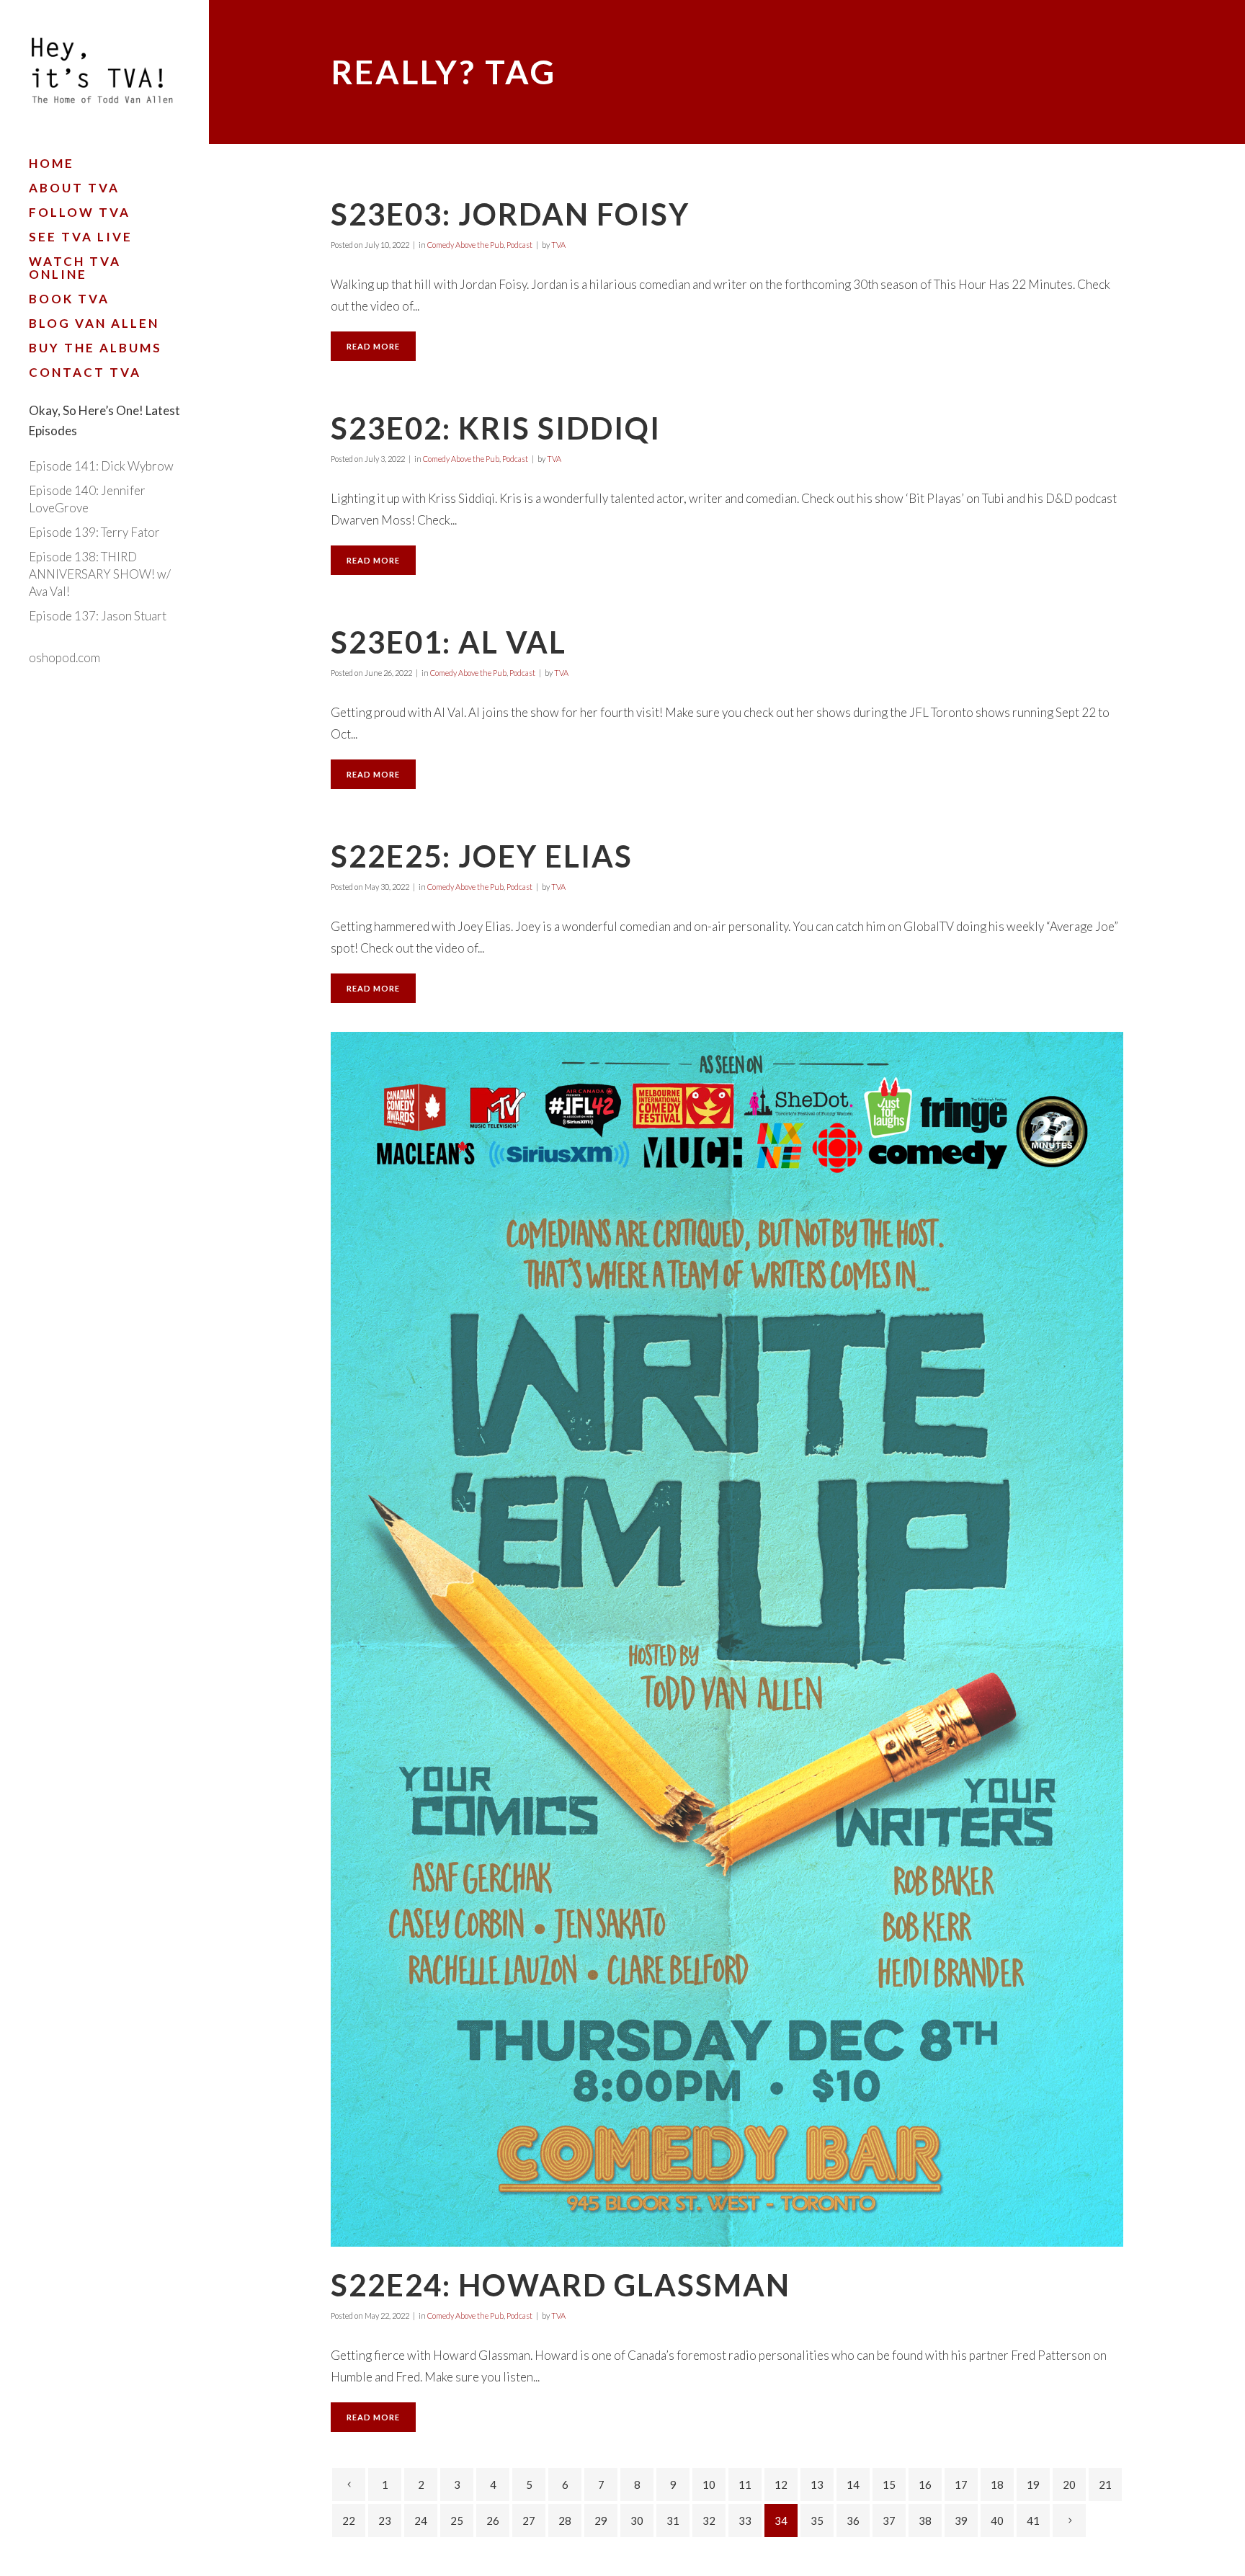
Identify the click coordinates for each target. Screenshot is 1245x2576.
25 (457, 2521)
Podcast (519, 245)
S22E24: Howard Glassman (561, 2285)
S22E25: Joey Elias (482, 856)
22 (349, 2521)
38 (925, 2521)
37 (889, 2521)
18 (997, 2484)
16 (925, 2484)
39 (961, 2521)
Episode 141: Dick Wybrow (101, 466)
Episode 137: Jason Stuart (98, 616)
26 (493, 2521)
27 (529, 2521)
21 (1105, 2484)
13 (817, 2484)
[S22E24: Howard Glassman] (727, 1639)
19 (1033, 2484)
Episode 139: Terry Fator (94, 532)
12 (781, 2484)
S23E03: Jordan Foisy (510, 214)
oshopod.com (64, 658)
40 (997, 2521)
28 (565, 2521)
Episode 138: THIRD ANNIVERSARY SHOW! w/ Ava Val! (100, 574)
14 (853, 2484)
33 (745, 2521)
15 (889, 2484)
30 (637, 2521)
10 (709, 2484)
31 (673, 2521)
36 (853, 2521)
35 (817, 2521)
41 (1033, 2521)
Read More (373, 346)
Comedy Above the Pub (465, 245)
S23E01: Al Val (449, 642)
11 (745, 2484)
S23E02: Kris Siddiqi (496, 428)
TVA (558, 245)
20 (1069, 2484)
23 (385, 2521)
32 (709, 2521)
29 (601, 2521)
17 (961, 2484)
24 (421, 2521)
